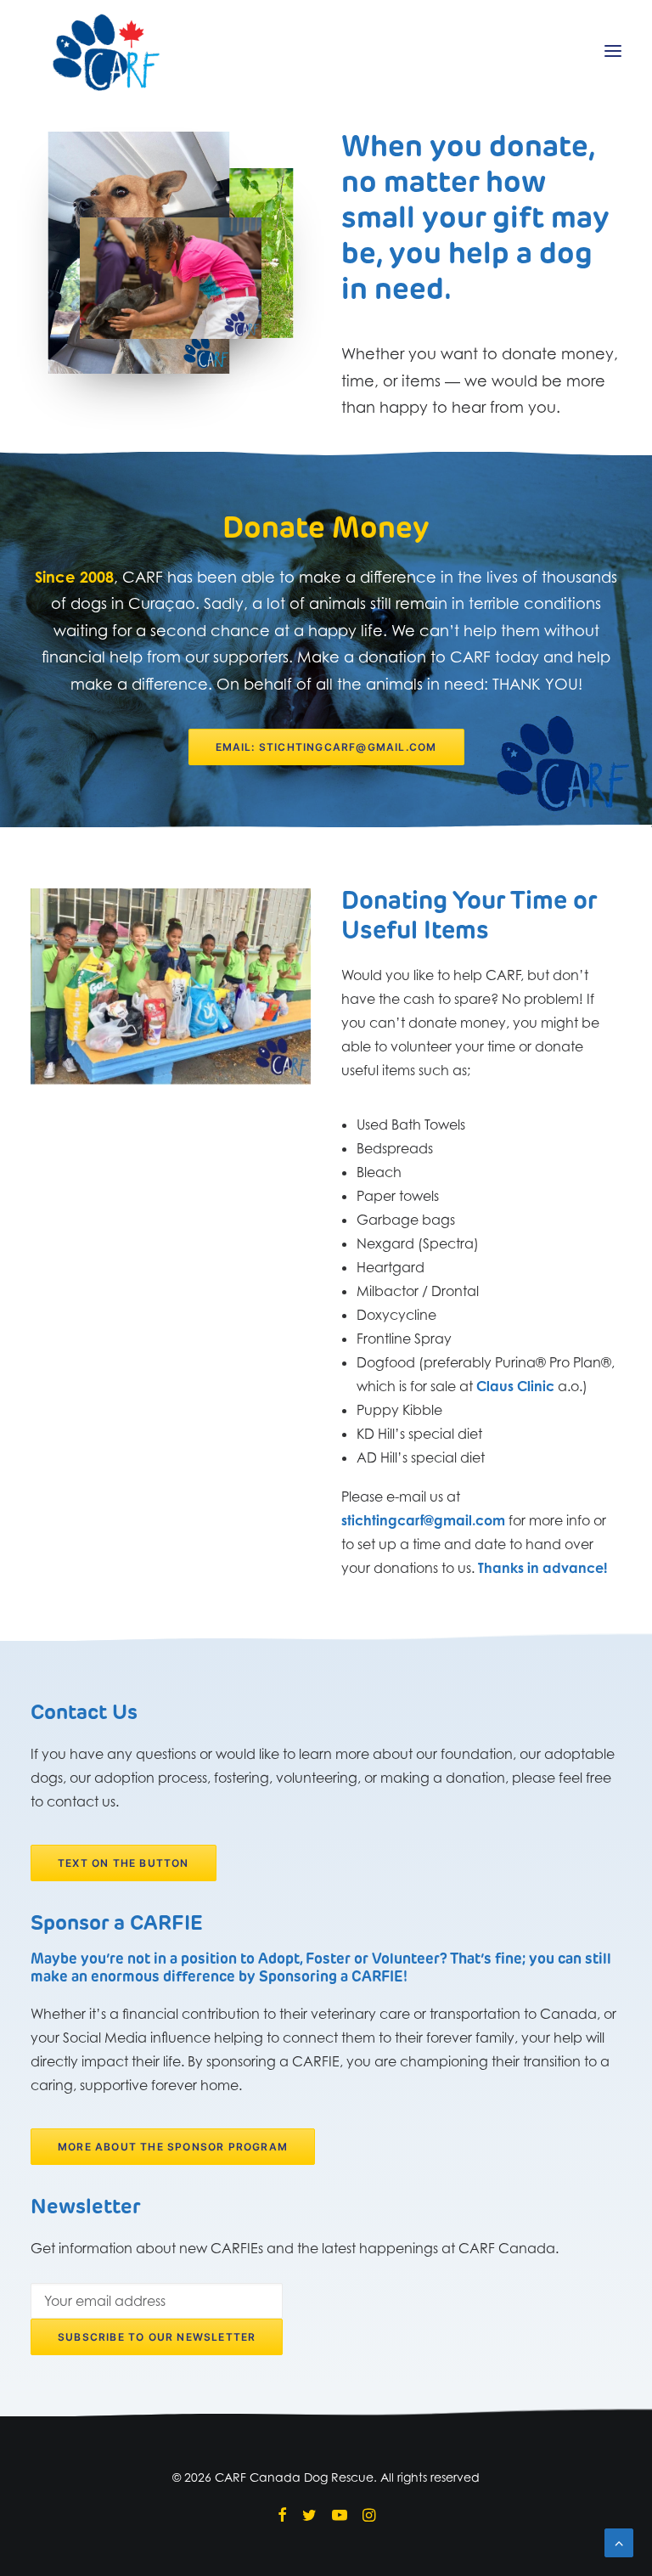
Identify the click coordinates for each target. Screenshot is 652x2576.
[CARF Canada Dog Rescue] (106, 51)
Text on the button (124, 1863)
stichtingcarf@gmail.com (423, 1520)
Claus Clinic (515, 1386)
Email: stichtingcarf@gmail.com (326, 747)
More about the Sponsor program (173, 2147)
